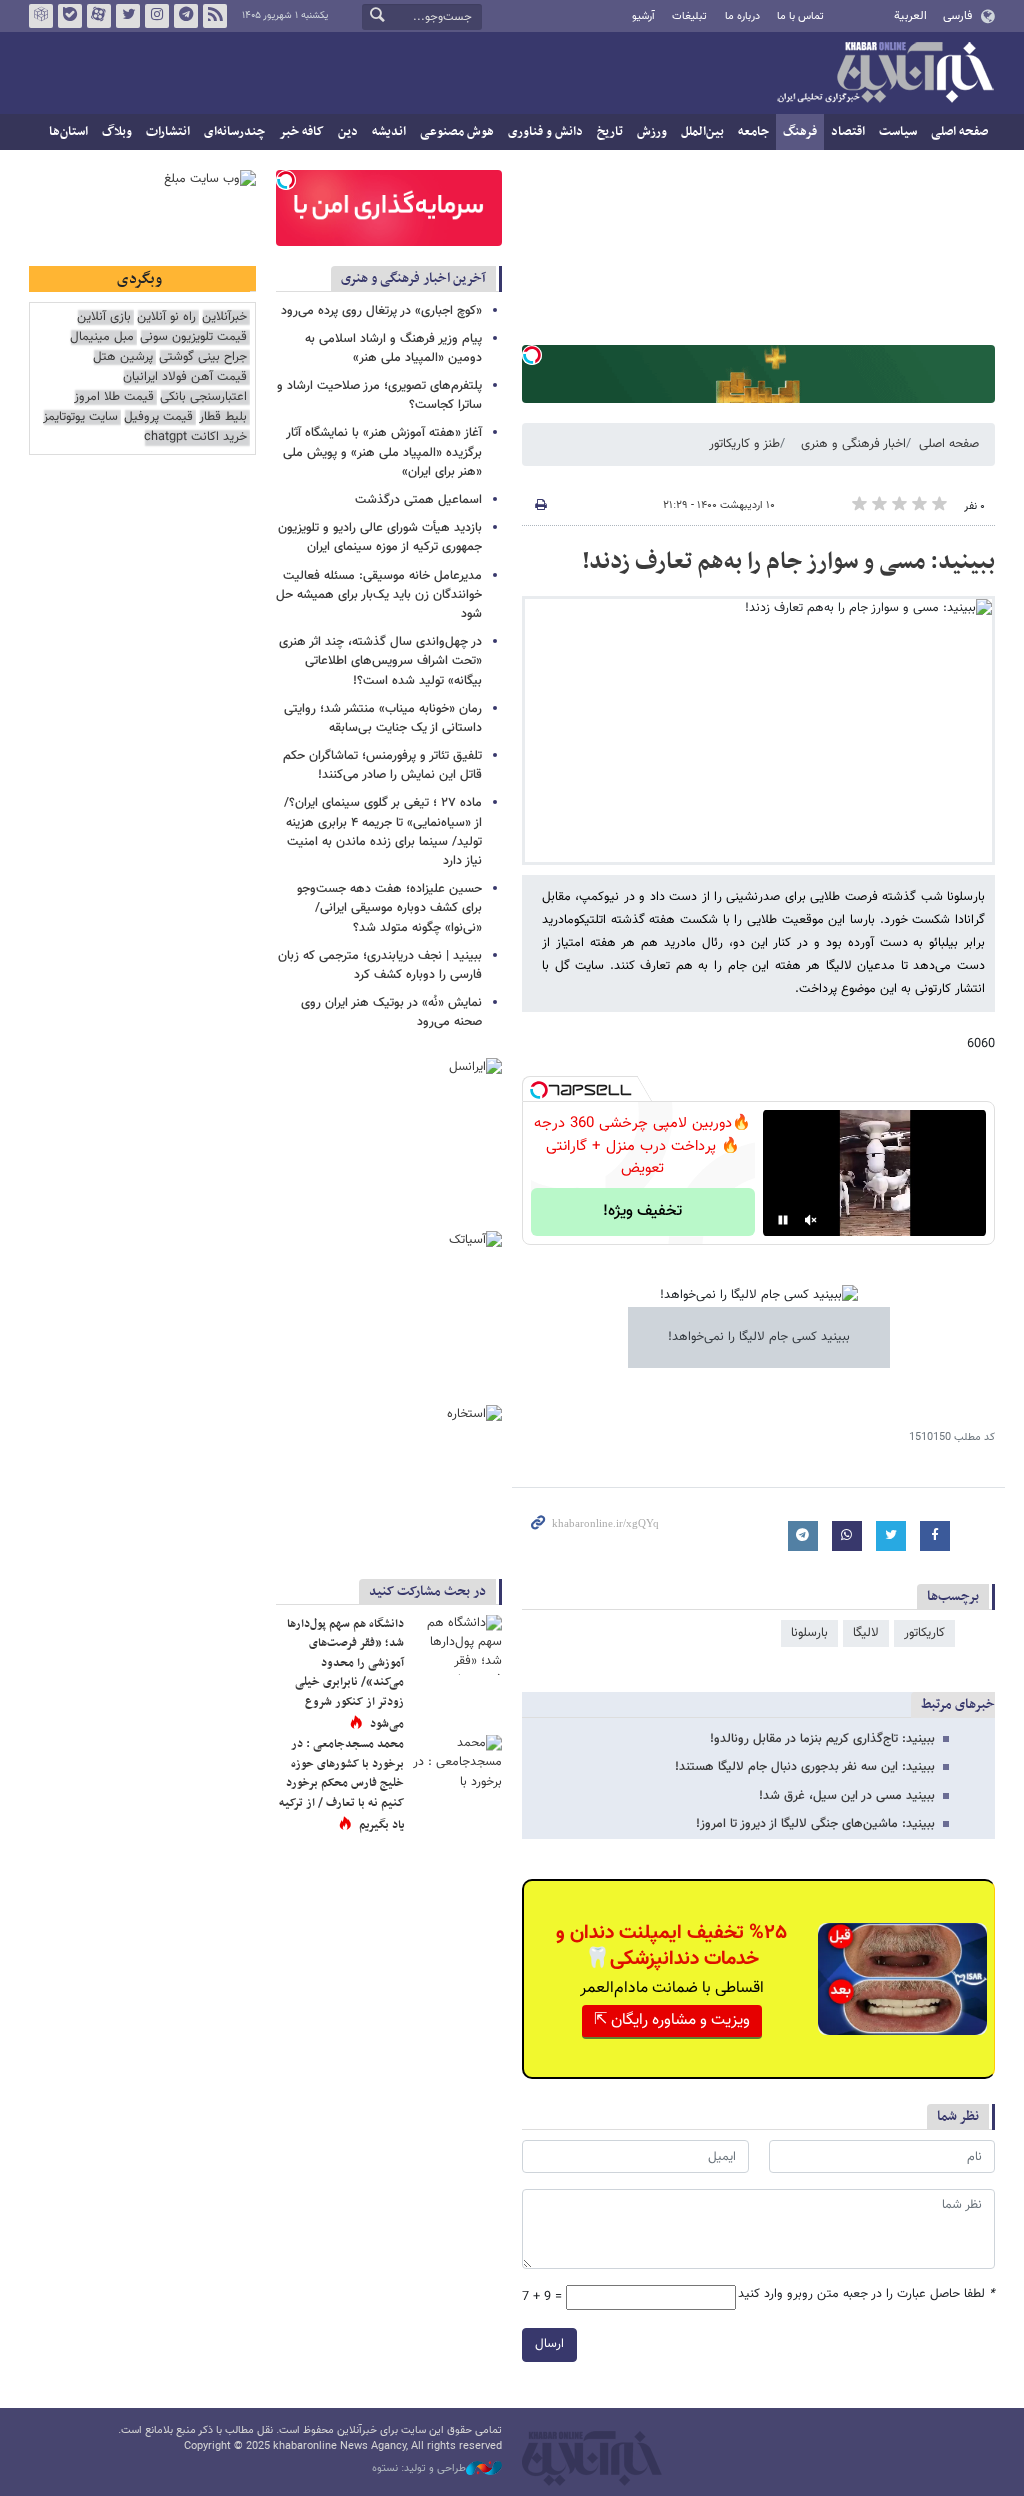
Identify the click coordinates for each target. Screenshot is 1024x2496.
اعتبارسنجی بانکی (203, 397)
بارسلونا (809, 1633)
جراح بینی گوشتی (203, 357)
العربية (910, 16)
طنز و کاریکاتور (744, 444)
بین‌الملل (702, 132)
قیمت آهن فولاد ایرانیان (185, 377)
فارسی (957, 16)
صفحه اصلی (959, 132)
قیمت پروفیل (158, 417)
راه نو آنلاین (166, 317)
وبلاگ (117, 132)
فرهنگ (800, 132)
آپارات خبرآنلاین (99, 16)
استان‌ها (68, 132)
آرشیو (643, 16)
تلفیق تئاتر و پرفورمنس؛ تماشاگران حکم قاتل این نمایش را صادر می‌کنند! (382, 765)
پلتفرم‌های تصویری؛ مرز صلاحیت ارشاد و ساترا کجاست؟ (379, 395)
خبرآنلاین (885, 74)
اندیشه (389, 132)
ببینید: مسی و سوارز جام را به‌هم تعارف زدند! (788, 562)
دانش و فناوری (545, 132)
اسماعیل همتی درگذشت (418, 500)
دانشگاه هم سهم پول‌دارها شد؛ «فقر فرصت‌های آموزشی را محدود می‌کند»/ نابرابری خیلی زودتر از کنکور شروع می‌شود (345, 1674)
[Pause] (783, 1220)
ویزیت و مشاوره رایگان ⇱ (672, 2020)
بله (70, 16)
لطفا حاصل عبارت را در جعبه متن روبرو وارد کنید (866, 2294)
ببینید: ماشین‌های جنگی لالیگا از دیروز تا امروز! (815, 1824)
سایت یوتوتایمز (80, 417)
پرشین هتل (123, 357)
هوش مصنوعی (457, 132)
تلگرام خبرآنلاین (186, 16)
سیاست (898, 132)
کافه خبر (301, 132)
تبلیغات (689, 16)
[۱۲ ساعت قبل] (457, 1645)
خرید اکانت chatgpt (195, 437)
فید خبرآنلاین (215, 16)
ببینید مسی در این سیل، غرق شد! (847, 1796)
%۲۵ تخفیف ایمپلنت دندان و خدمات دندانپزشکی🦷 (671, 1946)
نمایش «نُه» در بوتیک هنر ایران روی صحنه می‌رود (391, 1012)
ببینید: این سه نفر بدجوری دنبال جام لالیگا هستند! (805, 1767)
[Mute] (811, 1220)
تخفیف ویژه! (642, 1211)
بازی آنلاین (104, 317)
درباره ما (742, 16)
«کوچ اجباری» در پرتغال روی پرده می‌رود (381, 311)
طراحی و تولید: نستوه (419, 2469)
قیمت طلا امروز (114, 397)
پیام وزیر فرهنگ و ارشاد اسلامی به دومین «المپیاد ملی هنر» (393, 348)
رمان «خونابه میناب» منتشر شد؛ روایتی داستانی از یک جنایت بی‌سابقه (383, 718)
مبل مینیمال (102, 337)
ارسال (549, 2344)
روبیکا (41, 16)
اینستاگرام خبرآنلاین (157, 16)
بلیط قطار (223, 417)
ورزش (652, 132)
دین (348, 132)
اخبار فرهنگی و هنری (853, 444)
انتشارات (168, 132)
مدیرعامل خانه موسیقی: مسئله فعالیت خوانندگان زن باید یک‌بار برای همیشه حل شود (379, 595)
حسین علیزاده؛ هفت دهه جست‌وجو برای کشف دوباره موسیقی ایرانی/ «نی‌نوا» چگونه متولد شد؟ (389, 908)
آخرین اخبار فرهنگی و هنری (413, 278)
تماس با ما (800, 16)
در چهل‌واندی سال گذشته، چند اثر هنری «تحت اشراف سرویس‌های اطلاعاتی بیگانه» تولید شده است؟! (380, 661)
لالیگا (866, 1633)
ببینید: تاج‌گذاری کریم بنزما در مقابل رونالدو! (822, 1739)
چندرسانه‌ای (234, 132)
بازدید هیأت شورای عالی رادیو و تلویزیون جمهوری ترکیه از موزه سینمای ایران (380, 537)
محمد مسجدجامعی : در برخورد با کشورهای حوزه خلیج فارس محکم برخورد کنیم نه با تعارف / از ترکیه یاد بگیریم (341, 1784)
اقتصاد (848, 132)
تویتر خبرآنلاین (128, 16)
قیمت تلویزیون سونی (193, 337)
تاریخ (610, 132)
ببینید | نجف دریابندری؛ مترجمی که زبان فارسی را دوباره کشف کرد (380, 965)
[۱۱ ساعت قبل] (457, 1765)
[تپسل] (532, 355)
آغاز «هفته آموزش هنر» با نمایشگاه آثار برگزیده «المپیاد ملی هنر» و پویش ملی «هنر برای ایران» (382, 452)
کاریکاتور (924, 1633)
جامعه (753, 132)
